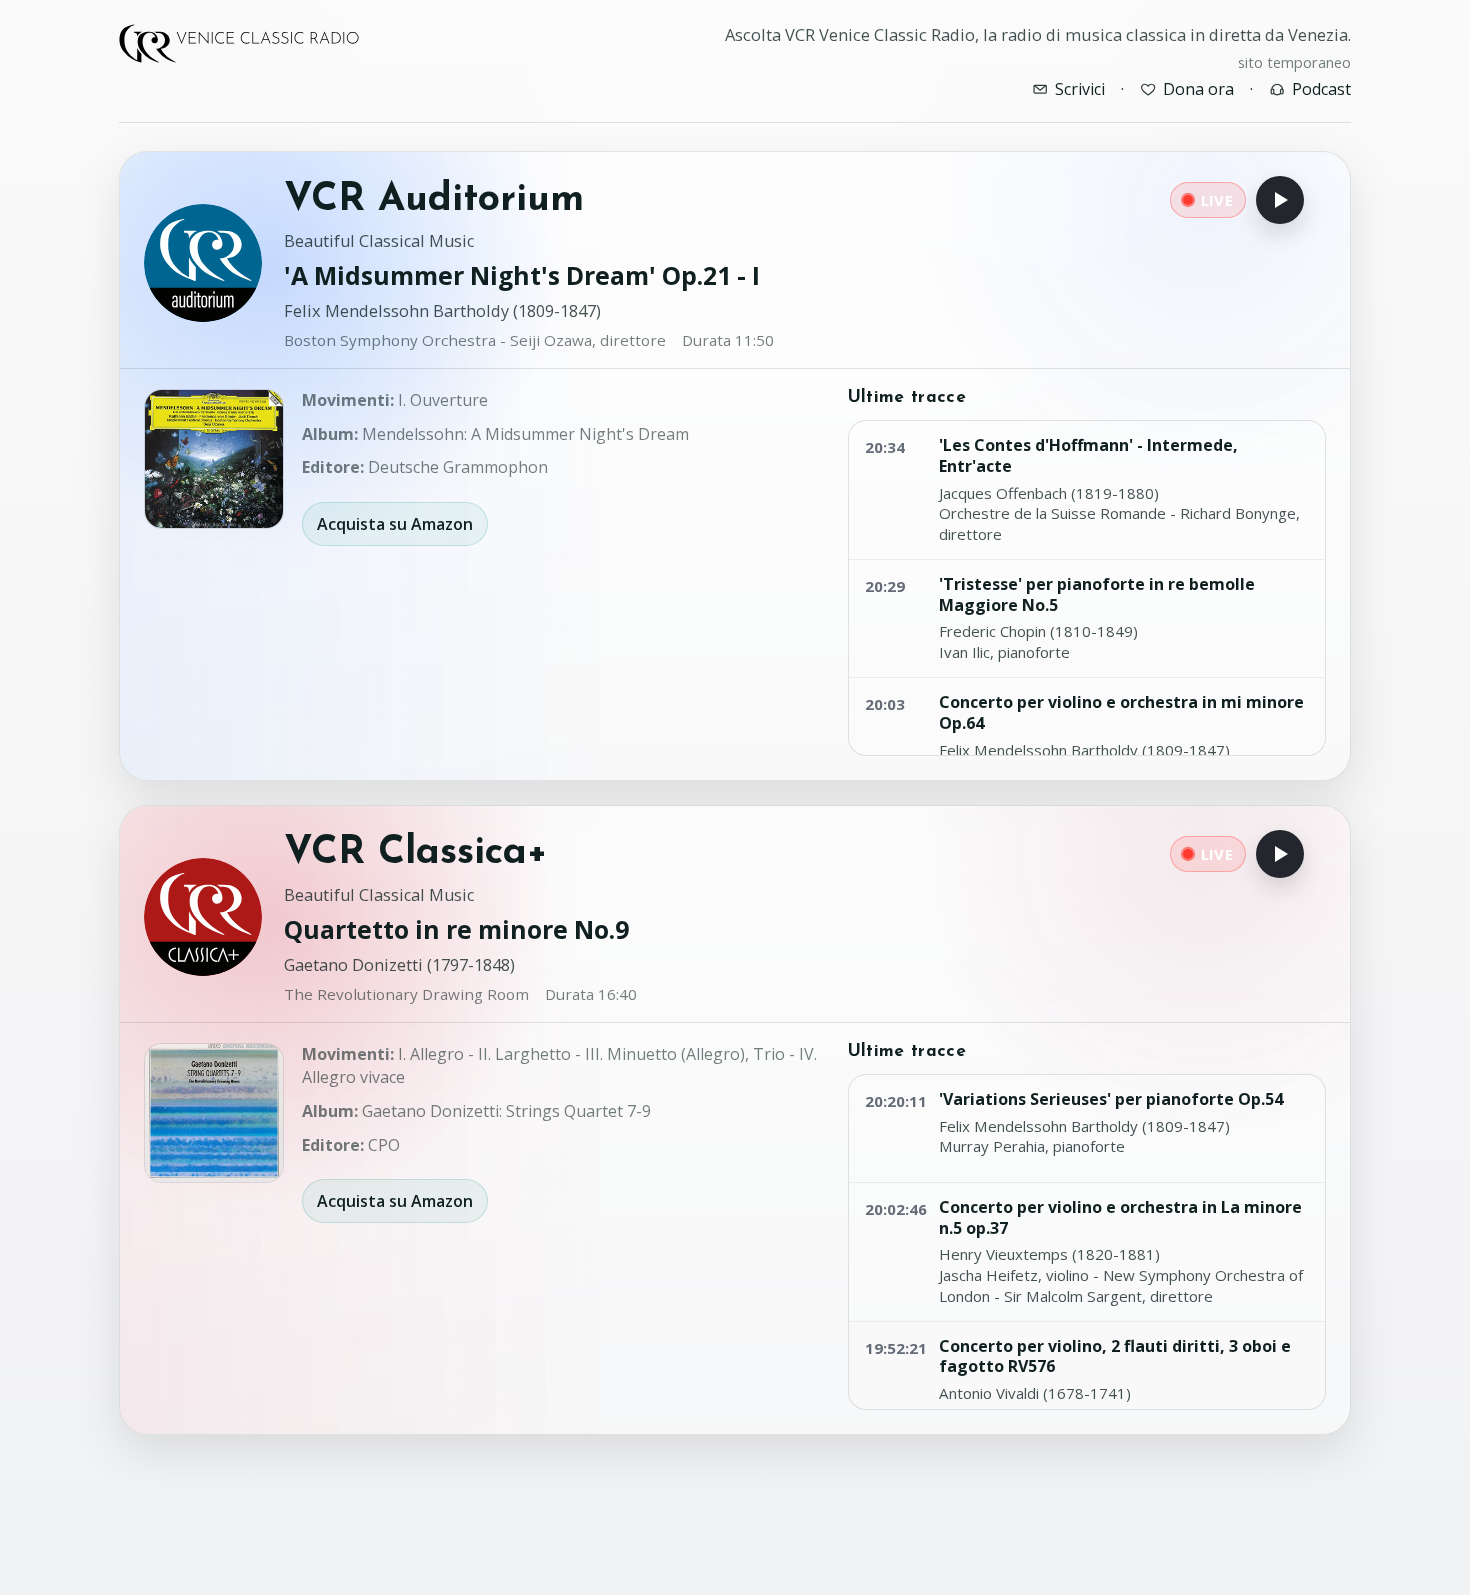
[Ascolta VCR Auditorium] (1280, 200)
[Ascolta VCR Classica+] (1280, 854)
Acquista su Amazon (395, 524)
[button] (214, 459)
